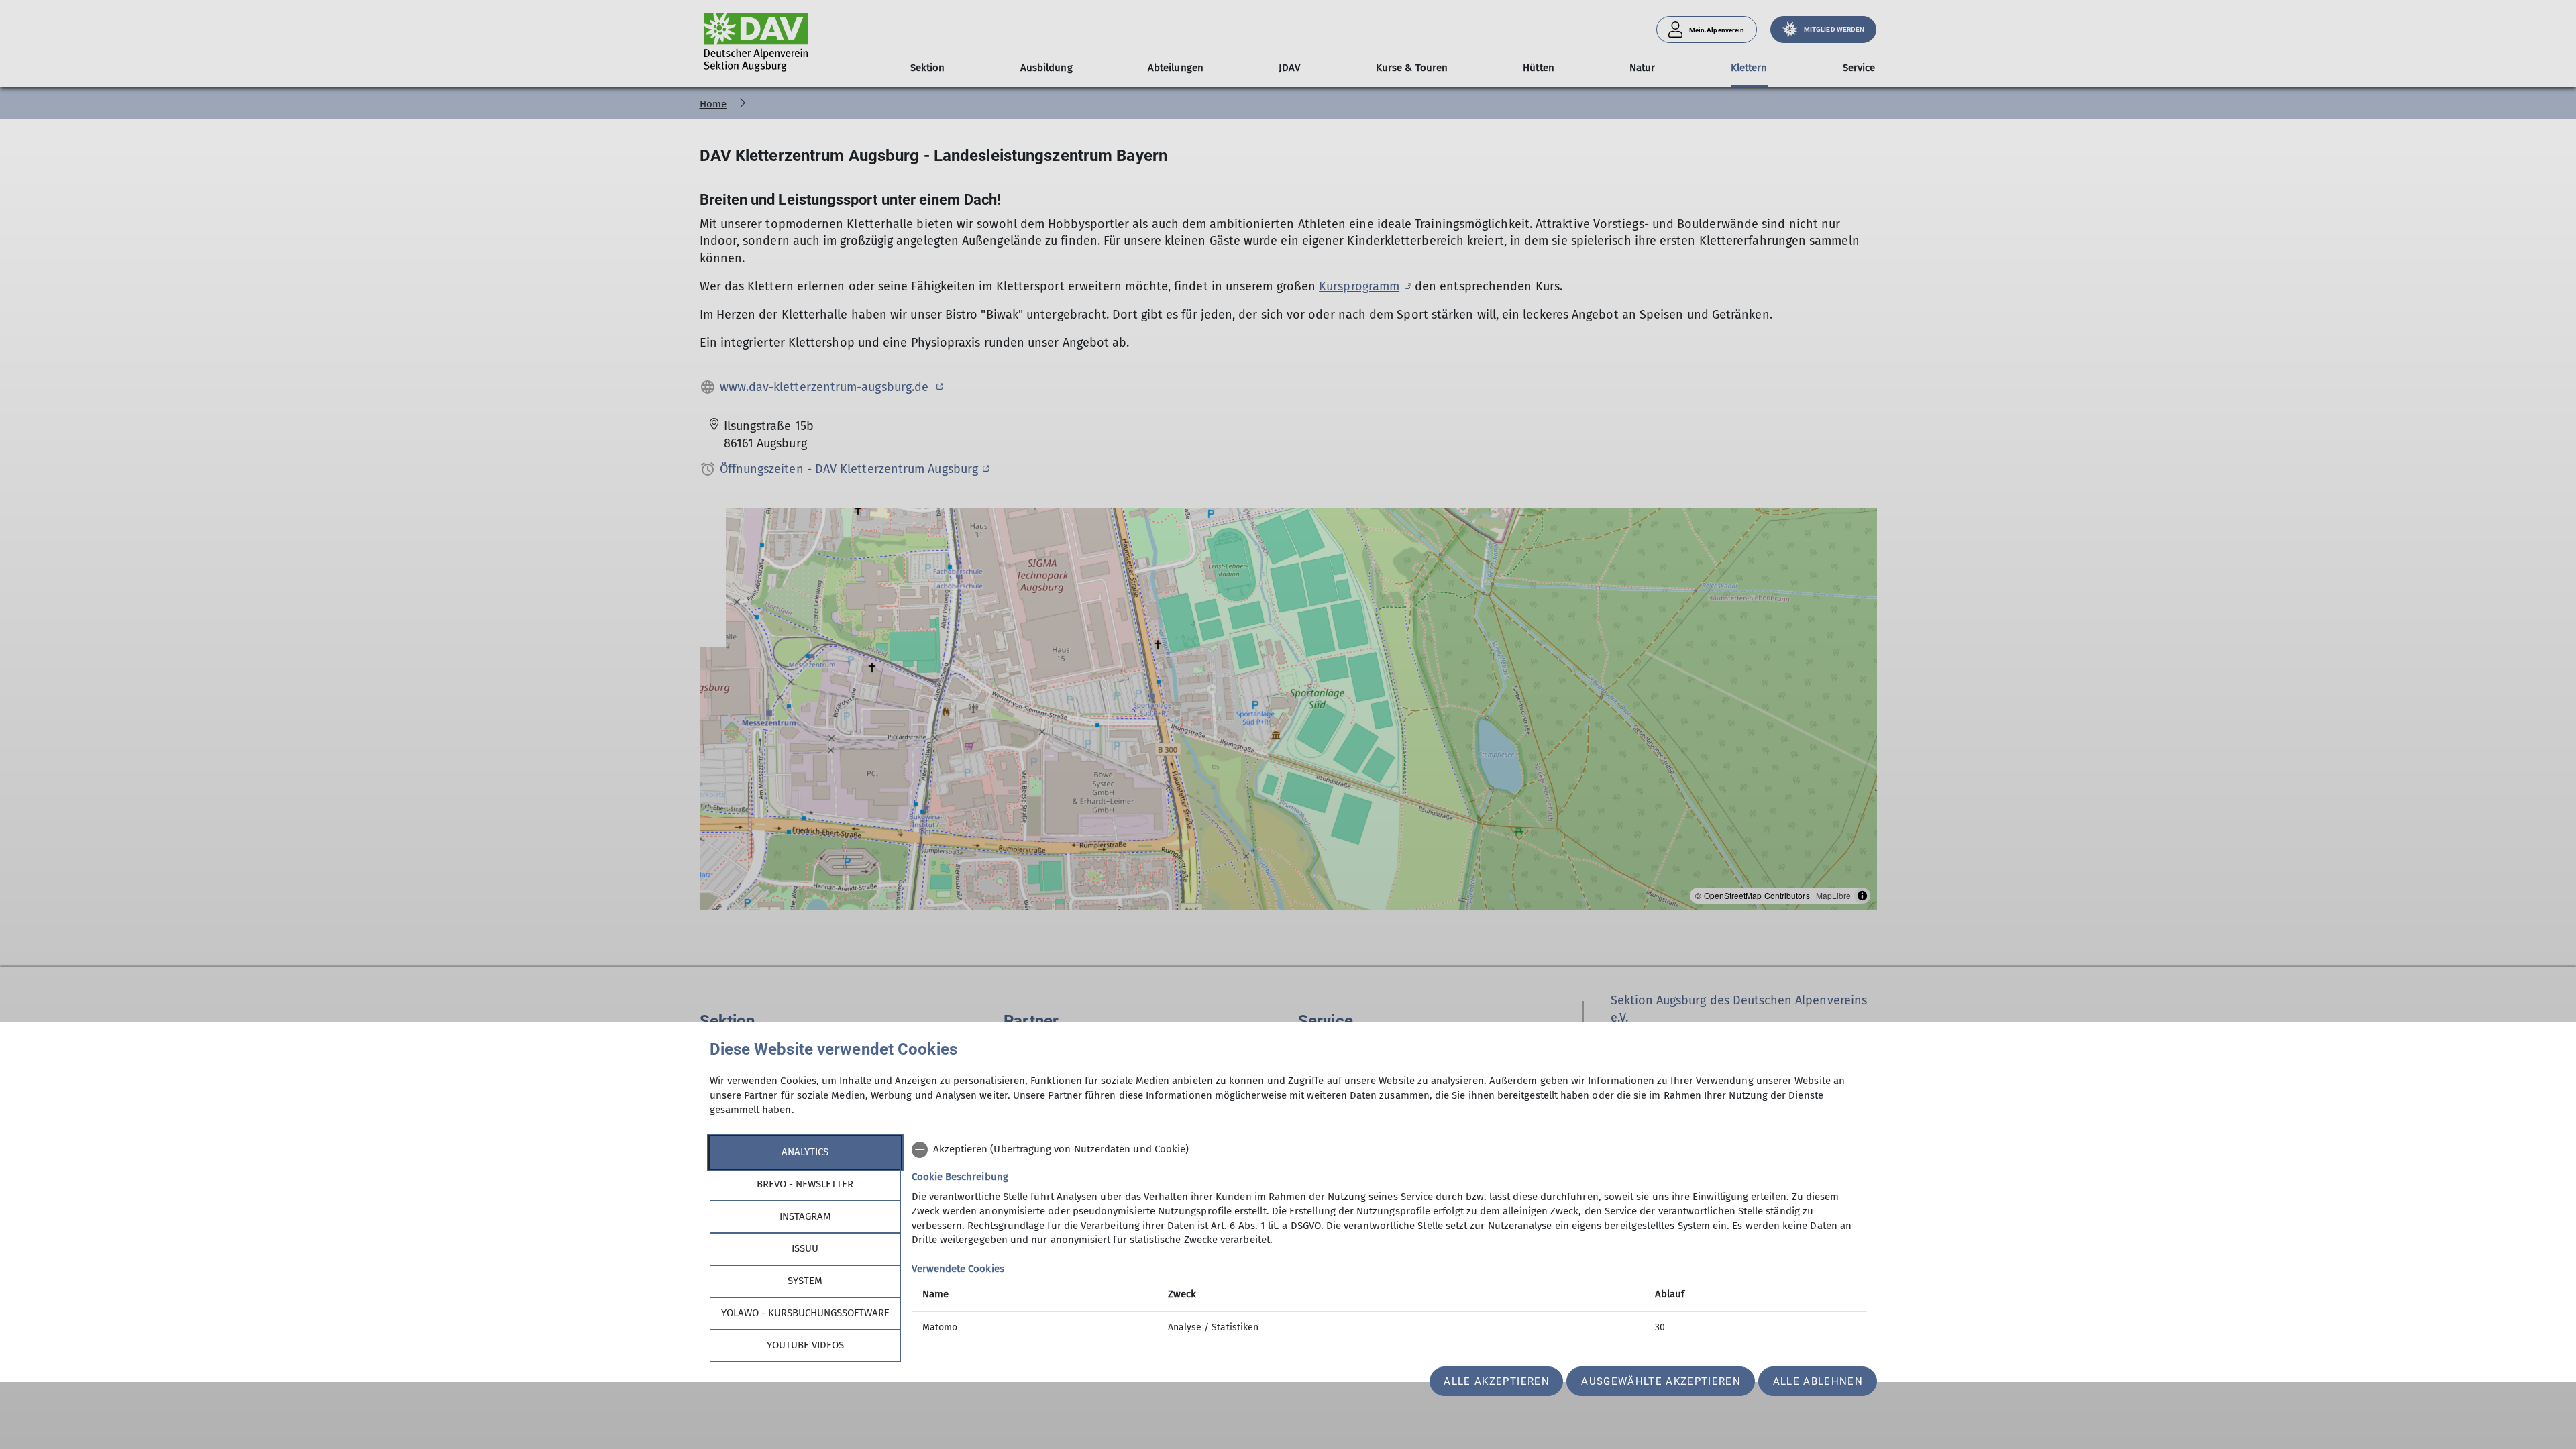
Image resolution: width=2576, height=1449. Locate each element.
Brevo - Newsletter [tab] (805, 1184)
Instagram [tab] (805, 1216)
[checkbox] (1389, 1150)
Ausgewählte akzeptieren (1661, 1381)
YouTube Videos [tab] (805, 1345)
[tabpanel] (1389, 1240)
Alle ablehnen (1818, 1381)
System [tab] (805, 1281)
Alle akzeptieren (1496, 1381)
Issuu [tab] (805, 1248)
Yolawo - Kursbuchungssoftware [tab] (805, 1313)
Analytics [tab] (805, 1152)
